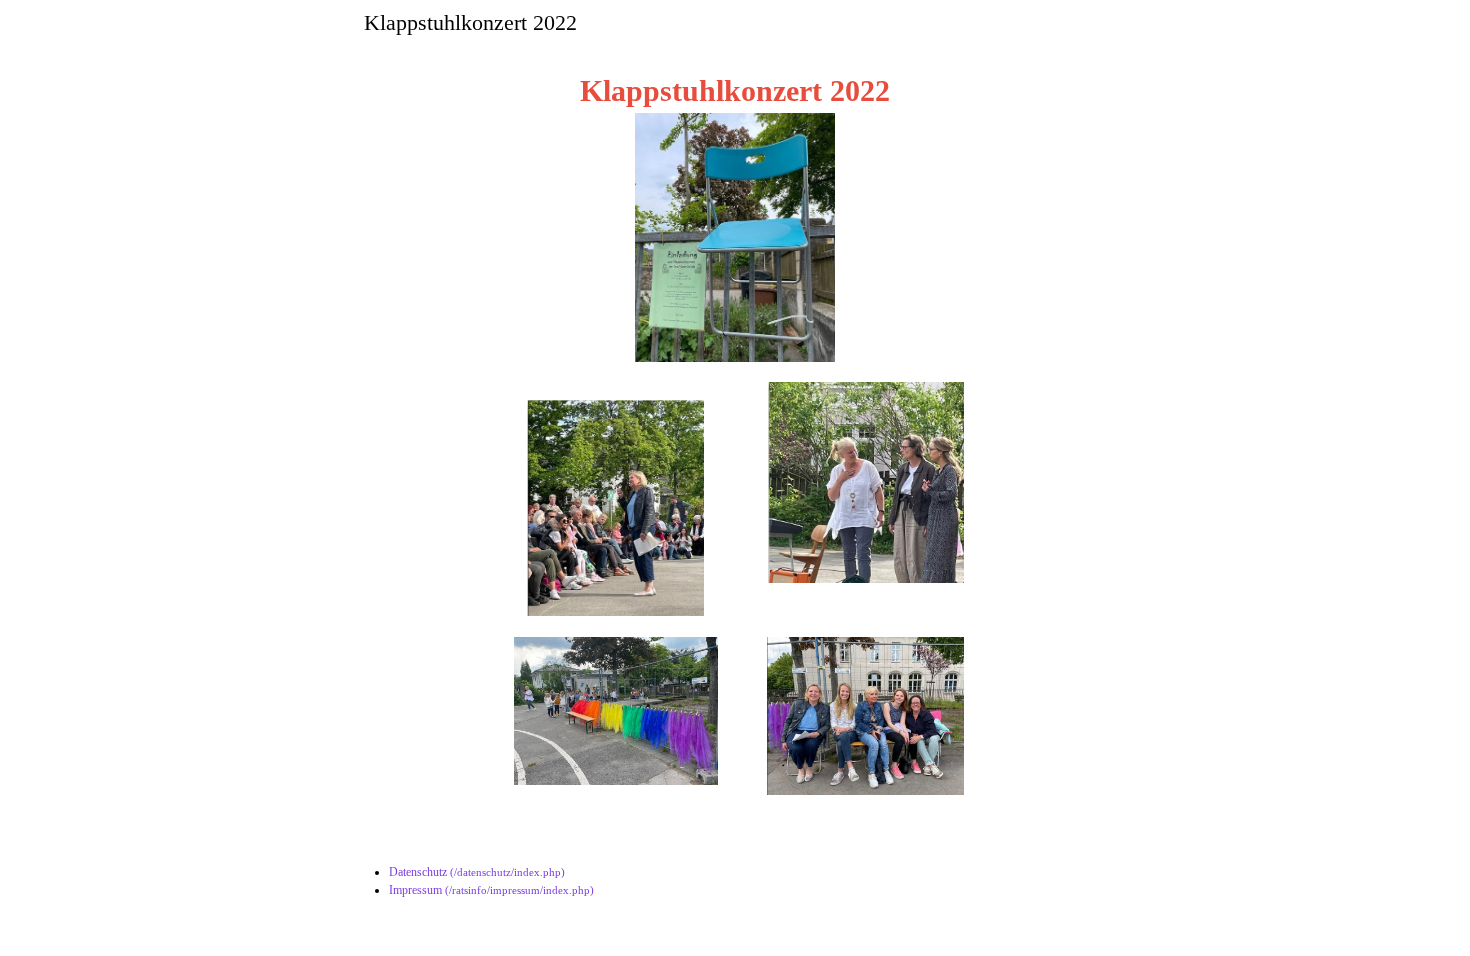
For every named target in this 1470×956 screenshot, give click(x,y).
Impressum (415, 890)
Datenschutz (418, 872)
